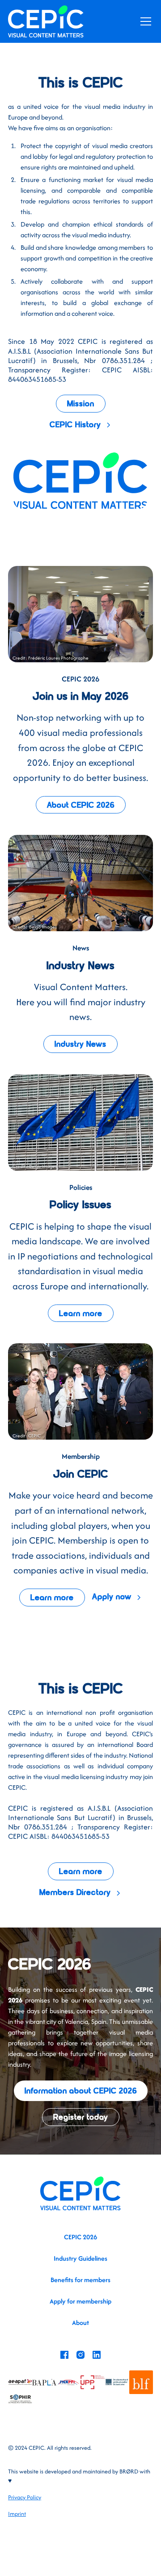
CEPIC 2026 (80, 2237)
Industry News (80, 1045)
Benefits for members (80, 2280)
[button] (144, 21)
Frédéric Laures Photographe (58, 658)
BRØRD (129, 2471)
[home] (46, 21)
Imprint (17, 2514)
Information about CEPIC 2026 (81, 2091)
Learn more (81, 1314)
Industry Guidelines (80, 2258)
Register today (81, 2118)
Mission (81, 404)
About (80, 2322)
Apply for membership (80, 2301)
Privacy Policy (25, 2497)
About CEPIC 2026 (81, 806)
